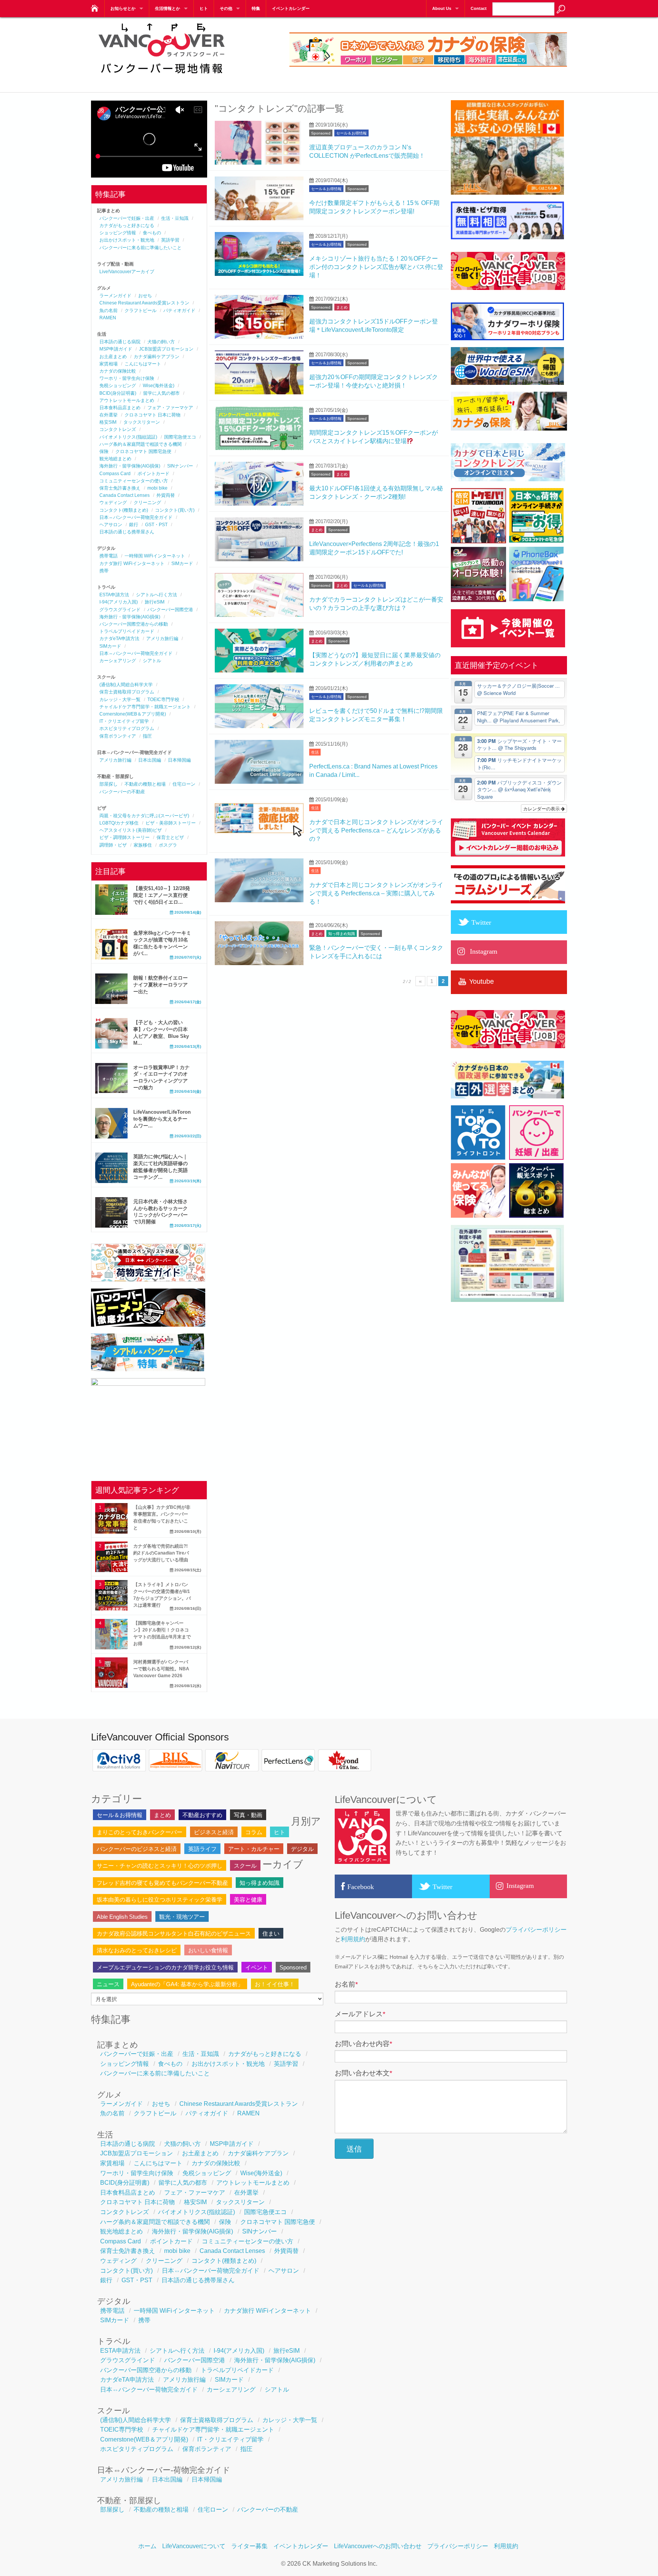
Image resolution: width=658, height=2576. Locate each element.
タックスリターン (142, 422)
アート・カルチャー (254, 1849)
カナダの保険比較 (118, 371)
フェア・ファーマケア (170, 408)
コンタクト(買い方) (175, 510)
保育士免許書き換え (120, 488)
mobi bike (157, 488)
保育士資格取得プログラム (127, 692)
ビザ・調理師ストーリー (125, 837)
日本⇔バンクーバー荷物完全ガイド (136, 517)
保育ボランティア (118, 736)
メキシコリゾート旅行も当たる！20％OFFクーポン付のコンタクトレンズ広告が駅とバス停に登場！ (376, 267)
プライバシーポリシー (536, 1930)
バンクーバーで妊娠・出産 (127, 218)
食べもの (152, 233)
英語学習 (170, 240)
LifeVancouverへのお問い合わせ (378, 2546)
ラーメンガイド (115, 296)
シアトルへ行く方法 (157, 595)
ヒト (204, 8)
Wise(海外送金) (159, 386)
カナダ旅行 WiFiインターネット (132, 564)
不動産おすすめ (202, 1815)
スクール (245, 1866)
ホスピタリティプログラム (127, 728)
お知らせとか (123, 8)
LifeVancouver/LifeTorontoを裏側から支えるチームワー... (162, 1119)
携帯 (104, 571)
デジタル (302, 1849)
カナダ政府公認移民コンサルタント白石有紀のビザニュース (174, 1933)
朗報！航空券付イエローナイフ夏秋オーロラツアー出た (161, 985)
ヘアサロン (111, 525)
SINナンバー (180, 466)
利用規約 (353, 1939)
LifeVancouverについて (194, 2546)
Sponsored (321, 133)
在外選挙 (109, 415)
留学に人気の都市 (161, 393)
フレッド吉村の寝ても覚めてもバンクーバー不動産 (162, 1883)
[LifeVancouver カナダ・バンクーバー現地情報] (94, 6)
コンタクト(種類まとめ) (124, 510)
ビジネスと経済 (214, 1832)
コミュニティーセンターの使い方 (134, 481)
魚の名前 (109, 311)
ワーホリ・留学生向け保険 (127, 378)
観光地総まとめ (115, 459)
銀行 (134, 525)
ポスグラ (168, 845)
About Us (442, 8)
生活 (315, 752)
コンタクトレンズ (118, 429)
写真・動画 (248, 1815)
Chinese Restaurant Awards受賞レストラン (144, 303)
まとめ (342, 307)
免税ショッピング (118, 386)
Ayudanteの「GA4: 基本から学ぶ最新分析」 (187, 1984)
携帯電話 (109, 556)
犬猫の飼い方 (161, 342)
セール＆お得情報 (351, 133)
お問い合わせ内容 (363, 2044)
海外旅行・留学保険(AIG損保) (130, 466)
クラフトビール (141, 311)
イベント (257, 1967)
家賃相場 (109, 364)
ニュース (108, 1984)
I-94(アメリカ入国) (119, 602)
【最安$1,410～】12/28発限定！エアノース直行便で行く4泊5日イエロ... (162, 895)
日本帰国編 (179, 760)
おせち (145, 296)
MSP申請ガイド (116, 349)
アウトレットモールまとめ (127, 400)
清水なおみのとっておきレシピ (137, 1950)
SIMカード (182, 564)
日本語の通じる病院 (120, 342)
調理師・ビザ (113, 845)
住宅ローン (184, 784)
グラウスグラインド (120, 610)
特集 (256, 8)
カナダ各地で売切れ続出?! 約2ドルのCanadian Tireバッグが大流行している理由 (161, 1553)
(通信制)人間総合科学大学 (126, 685)
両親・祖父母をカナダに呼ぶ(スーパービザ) (144, 816)
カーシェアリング (118, 661)
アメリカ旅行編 (162, 639)
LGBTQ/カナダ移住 (119, 823)
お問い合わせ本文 (363, 2073)
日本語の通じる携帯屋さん (127, 532)
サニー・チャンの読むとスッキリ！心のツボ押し (160, 1866)
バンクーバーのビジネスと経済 (137, 1849)
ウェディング (113, 503)
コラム (254, 1832)
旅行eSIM (155, 602)
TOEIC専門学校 (163, 700)
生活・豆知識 (175, 218)
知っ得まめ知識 (342, 934)
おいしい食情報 (208, 1950)
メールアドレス (360, 2014)
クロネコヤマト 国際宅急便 (143, 451)
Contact (479, 8)
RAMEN (108, 318)
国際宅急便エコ (180, 437)
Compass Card (115, 474)
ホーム (147, 2546)
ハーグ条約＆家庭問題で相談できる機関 (141, 444)
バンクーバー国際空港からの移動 (134, 624)
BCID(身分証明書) (118, 393)
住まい (271, 1933)
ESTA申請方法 (114, 595)
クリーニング (147, 503)
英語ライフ (202, 1849)
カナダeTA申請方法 (119, 639)
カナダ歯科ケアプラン (157, 357)
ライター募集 (249, 2546)
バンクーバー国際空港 (170, 610)
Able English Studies (122, 1917)
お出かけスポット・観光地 (127, 240)
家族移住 (143, 845)
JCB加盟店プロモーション (166, 349)
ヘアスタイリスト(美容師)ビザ (131, 830)
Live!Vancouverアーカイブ (127, 272)
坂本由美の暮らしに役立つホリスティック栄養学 (160, 1900)
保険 (104, 451)
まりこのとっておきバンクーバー (140, 1832)
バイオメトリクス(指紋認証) (128, 437)
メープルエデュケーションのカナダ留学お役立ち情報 (165, 1967)
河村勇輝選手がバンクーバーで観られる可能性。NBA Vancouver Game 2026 (161, 1669)
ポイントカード (153, 474)
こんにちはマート (143, 364)
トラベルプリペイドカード (127, 631)
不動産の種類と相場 (145, 784)
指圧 (147, 736)
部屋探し (109, 784)
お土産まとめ (113, 357)
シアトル (152, 661)
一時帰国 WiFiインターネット (155, 556)
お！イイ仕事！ (275, 1984)
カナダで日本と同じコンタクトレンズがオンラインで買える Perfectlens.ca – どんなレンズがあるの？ (376, 831)
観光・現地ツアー (182, 1917)
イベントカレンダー (291, 8)
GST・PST (156, 525)
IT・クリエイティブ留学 (124, 721)
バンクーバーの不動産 (122, 792)
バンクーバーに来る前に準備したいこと (141, 248)
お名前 (346, 1984)
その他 (226, 8)
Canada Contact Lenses (125, 495)
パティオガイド (179, 311)
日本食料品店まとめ (120, 408)
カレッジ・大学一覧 (120, 700)
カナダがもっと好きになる (127, 226)
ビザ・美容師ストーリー (171, 823)
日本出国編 (150, 760)
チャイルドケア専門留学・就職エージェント (145, 707)
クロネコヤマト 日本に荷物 (153, 415)
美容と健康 (248, 1900)
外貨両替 (166, 495)
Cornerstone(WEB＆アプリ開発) (133, 714)
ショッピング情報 (118, 233)
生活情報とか (168, 8)
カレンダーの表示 (542, 808)
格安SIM (108, 422)
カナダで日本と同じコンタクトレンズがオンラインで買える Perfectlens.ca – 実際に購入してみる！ (376, 893)
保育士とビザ (170, 837)
